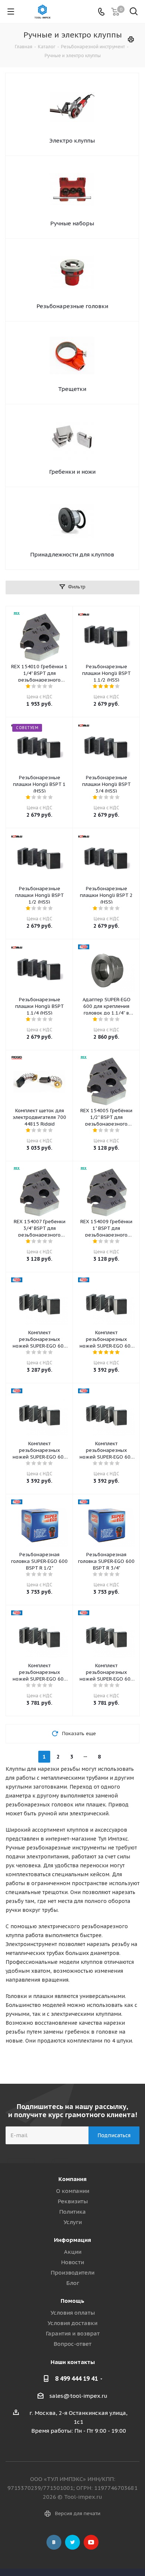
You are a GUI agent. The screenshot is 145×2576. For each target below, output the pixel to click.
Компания (72, 2179)
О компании (73, 2191)
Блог (73, 2283)
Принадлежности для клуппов (72, 554)
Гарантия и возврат (73, 2333)
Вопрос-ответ (72, 2344)
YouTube (91, 2542)
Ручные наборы (72, 223)
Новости (72, 2262)
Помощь (72, 2301)
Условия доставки (72, 2323)
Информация (72, 2240)
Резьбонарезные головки (72, 306)
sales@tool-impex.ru (78, 2396)
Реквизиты (73, 2201)
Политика (72, 2212)
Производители (72, 2273)
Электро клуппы (72, 141)
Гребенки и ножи (72, 472)
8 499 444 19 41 (76, 2379)
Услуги (73, 2222)
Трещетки (72, 389)
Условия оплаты (73, 2313)
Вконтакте (54, 2542)
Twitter (72, 2542)
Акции (73, 2252)
